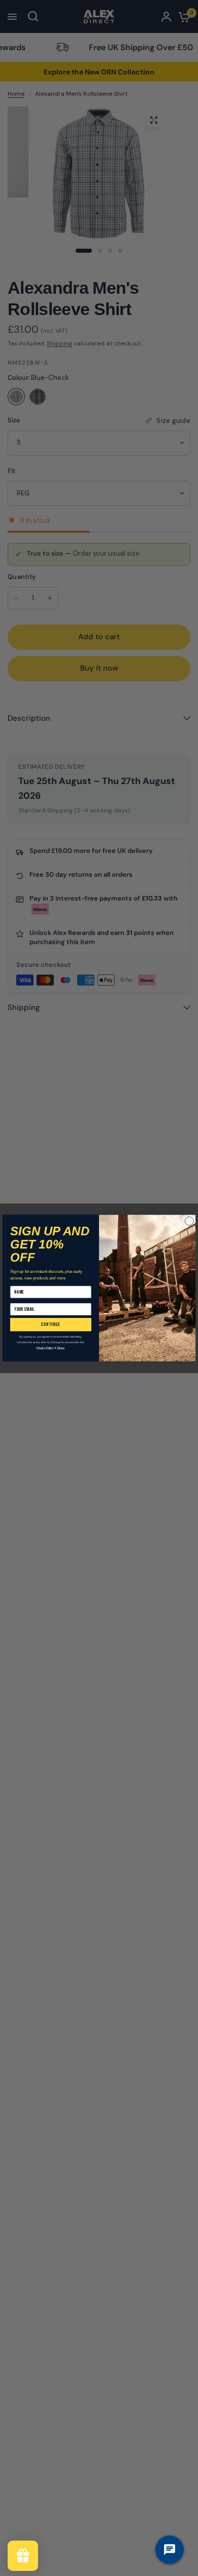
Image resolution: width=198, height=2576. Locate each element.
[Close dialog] (189, 1221)
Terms (61, 1348)
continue (51, 1324)
